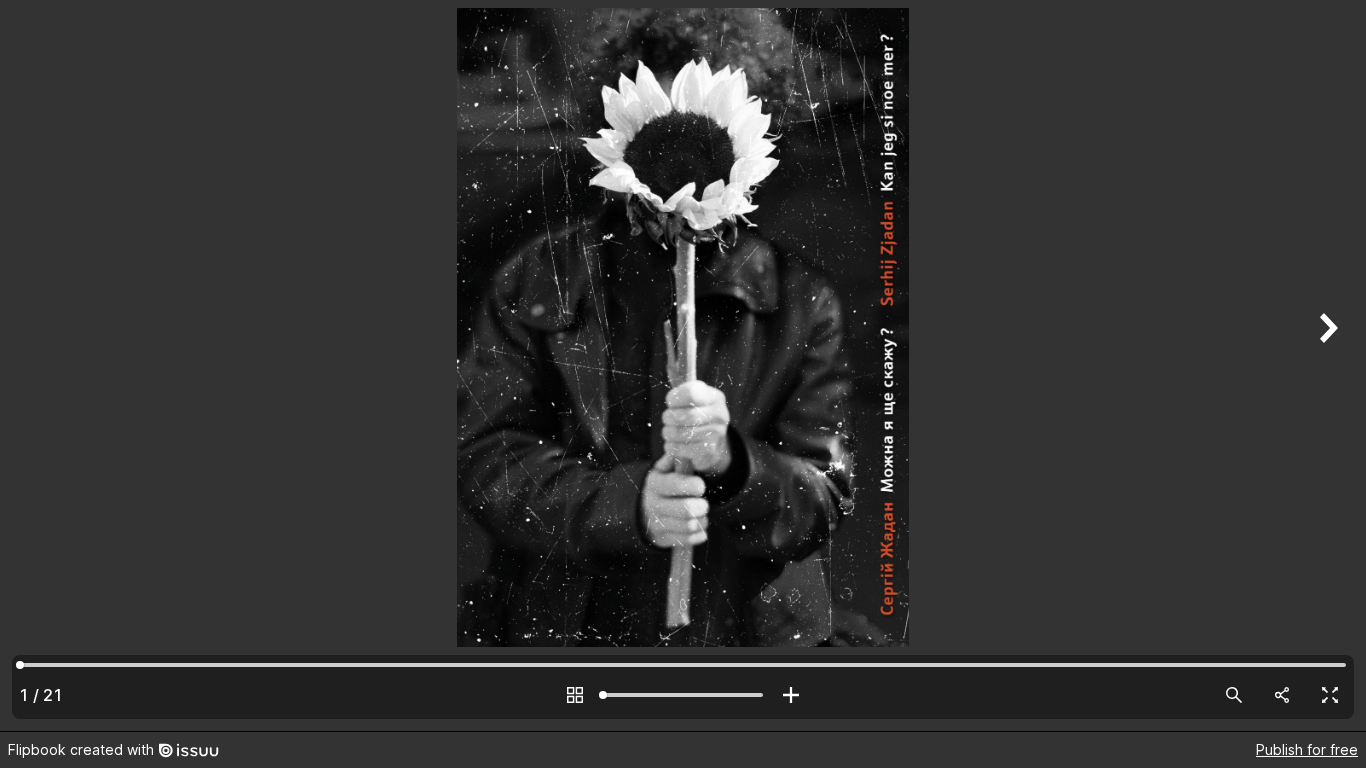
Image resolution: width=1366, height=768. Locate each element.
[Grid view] (575, 695)
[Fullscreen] (1330, 695)
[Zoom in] (791, 695)
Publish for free (1307, 749)
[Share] (1282, 695)
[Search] (1234, 695)
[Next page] (1326, 365)
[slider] (683, 695)
